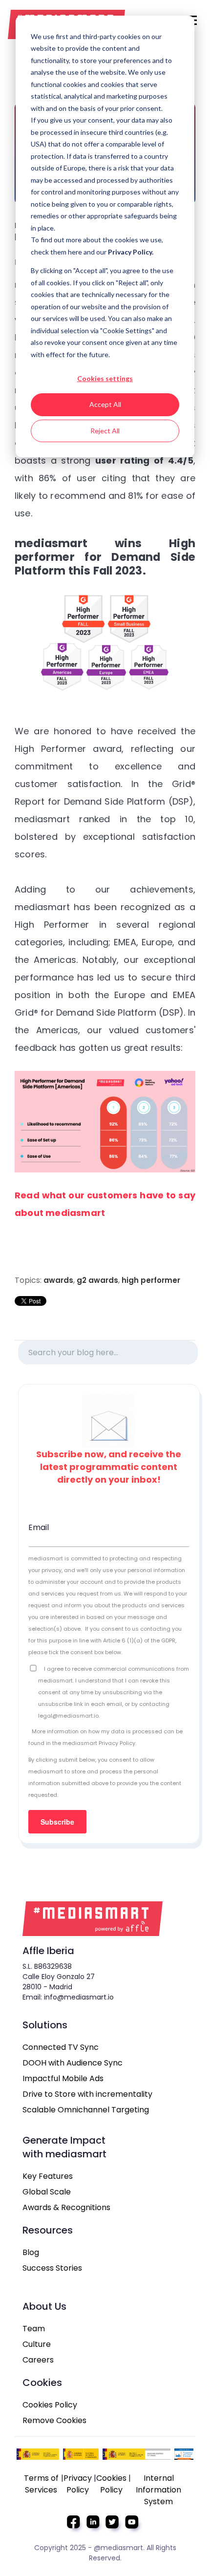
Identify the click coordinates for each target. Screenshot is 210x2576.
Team (34, 2329)
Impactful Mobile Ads (63, 2078)
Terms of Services (41, 2484)
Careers (38, 2360)
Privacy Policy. (131, 252)
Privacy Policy (78, 2484)
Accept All (105, 404)
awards (58, 1280)
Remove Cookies (54, 2420)
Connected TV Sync (61, 2047)
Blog (31, 2252)
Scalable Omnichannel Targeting (86, 2110)
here (76, 252)
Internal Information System (158, 2490)
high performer (151, 1280)
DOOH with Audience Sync (73, 2063)
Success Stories (52, 2268)
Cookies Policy (50, 2405)
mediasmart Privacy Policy (99, 1743)
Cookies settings (105, 378)
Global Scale (47, 2192)
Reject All (105, 431)
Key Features (48, 2176)
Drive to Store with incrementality (87, 2094)
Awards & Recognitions (66, 2207)
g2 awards (97, 1280)
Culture (37, 2344)
